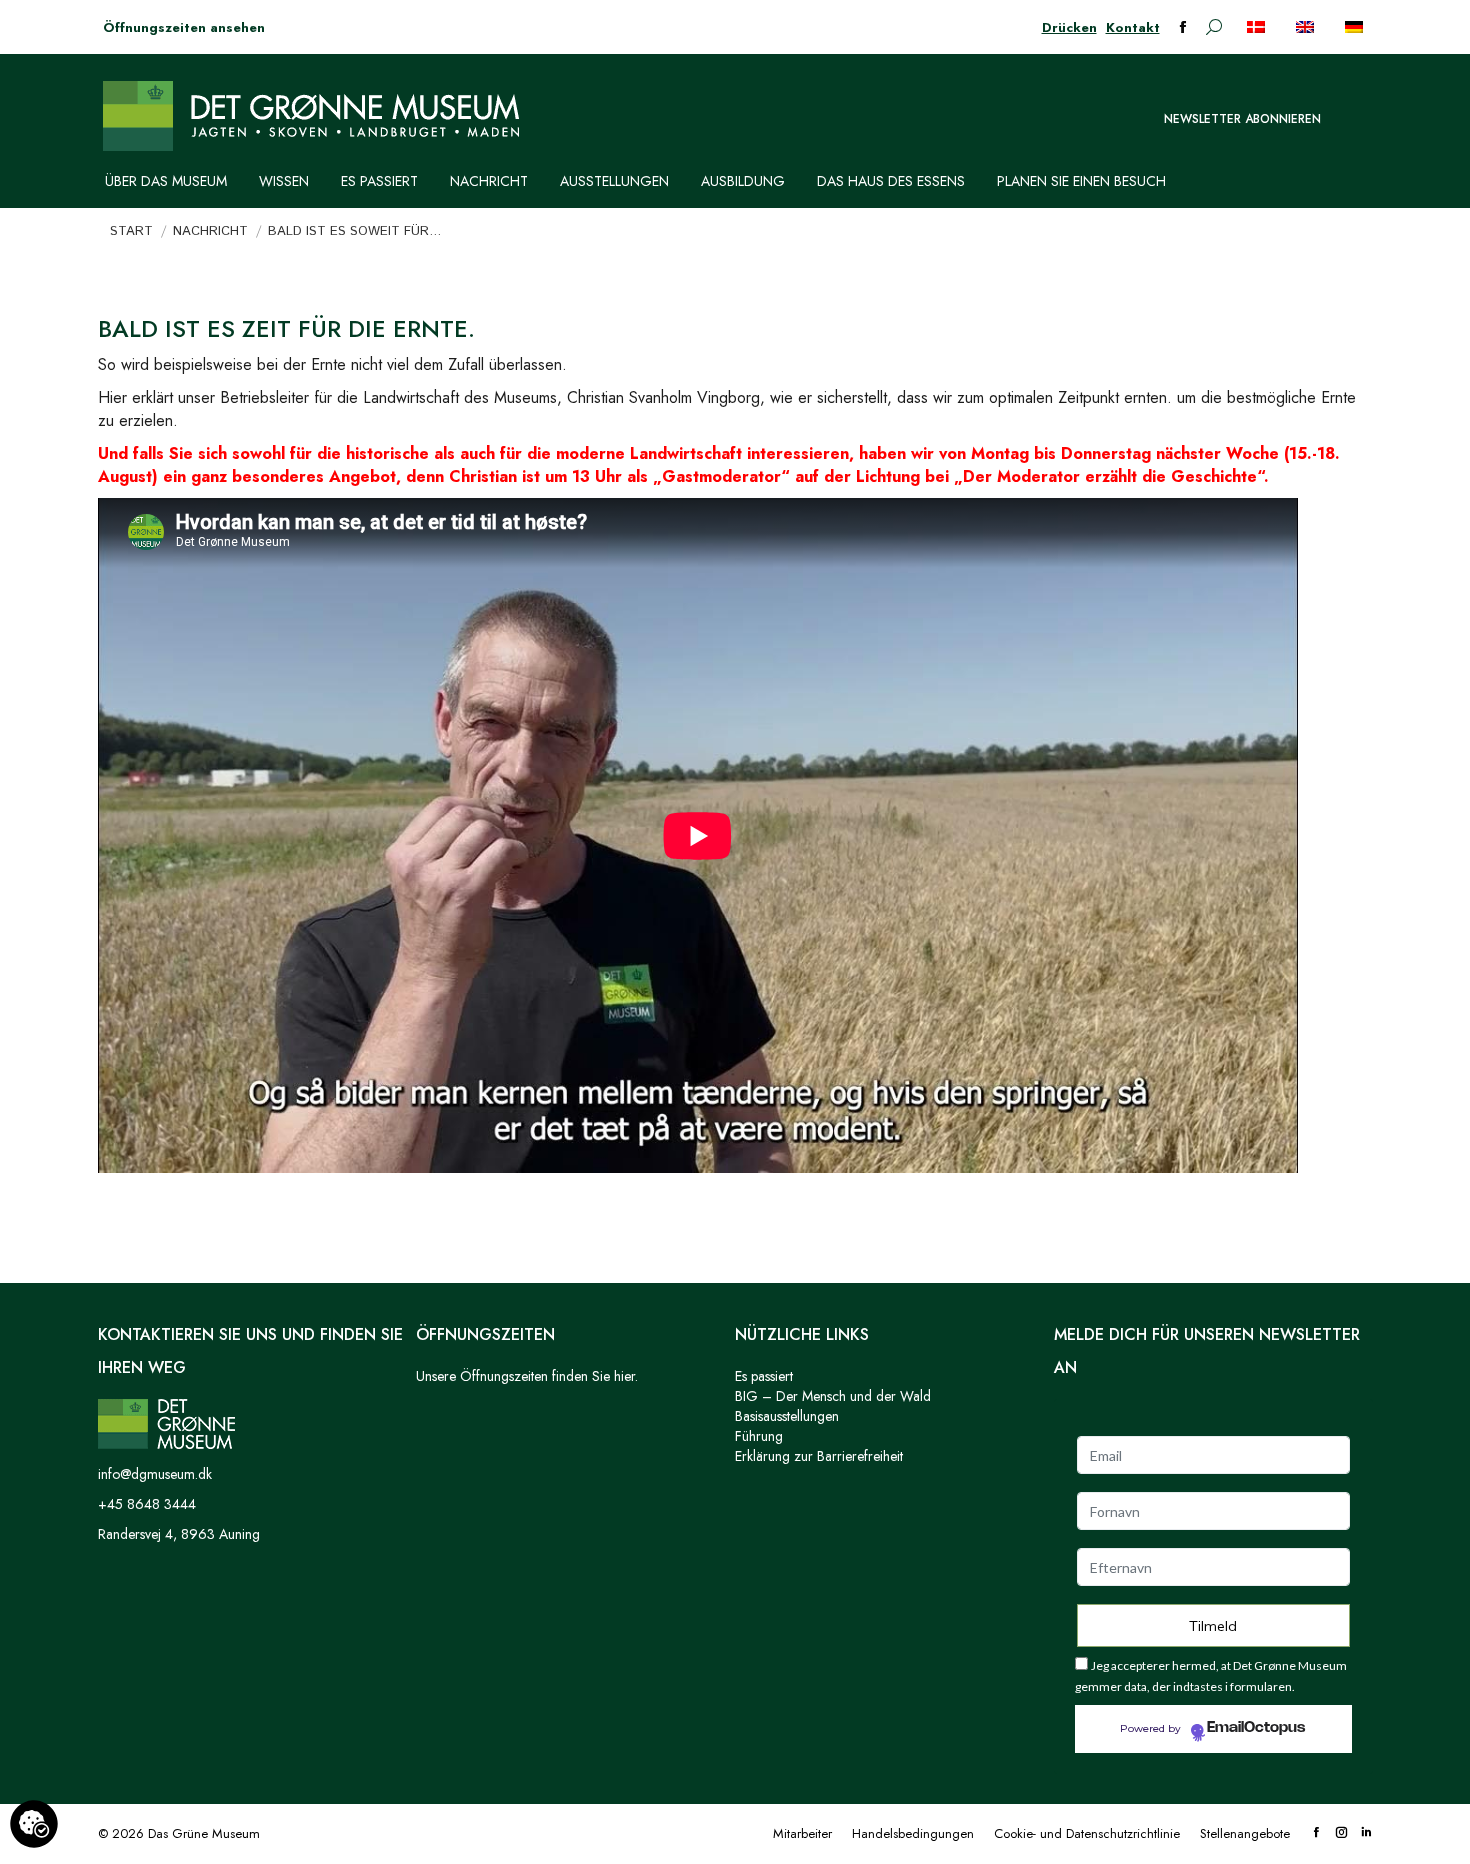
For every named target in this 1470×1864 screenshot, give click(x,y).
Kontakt (1133, 27)
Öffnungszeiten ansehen (184, 27)
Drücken (1069, 27)
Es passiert (764, 1376)
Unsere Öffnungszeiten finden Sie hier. (527, 1376)
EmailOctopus (1256, 1728)
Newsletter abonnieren (1242, 119)
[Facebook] (1316, 1833)
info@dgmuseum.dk (155, 1474)
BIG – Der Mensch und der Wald (833, 1396)
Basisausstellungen (787, 1416)
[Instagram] (1341, 1833)
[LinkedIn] (1366, 1833)
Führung (759, 1436)
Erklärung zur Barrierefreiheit (819, 1456)
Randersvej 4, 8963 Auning (179, 1534)
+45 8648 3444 (147, 1504)
